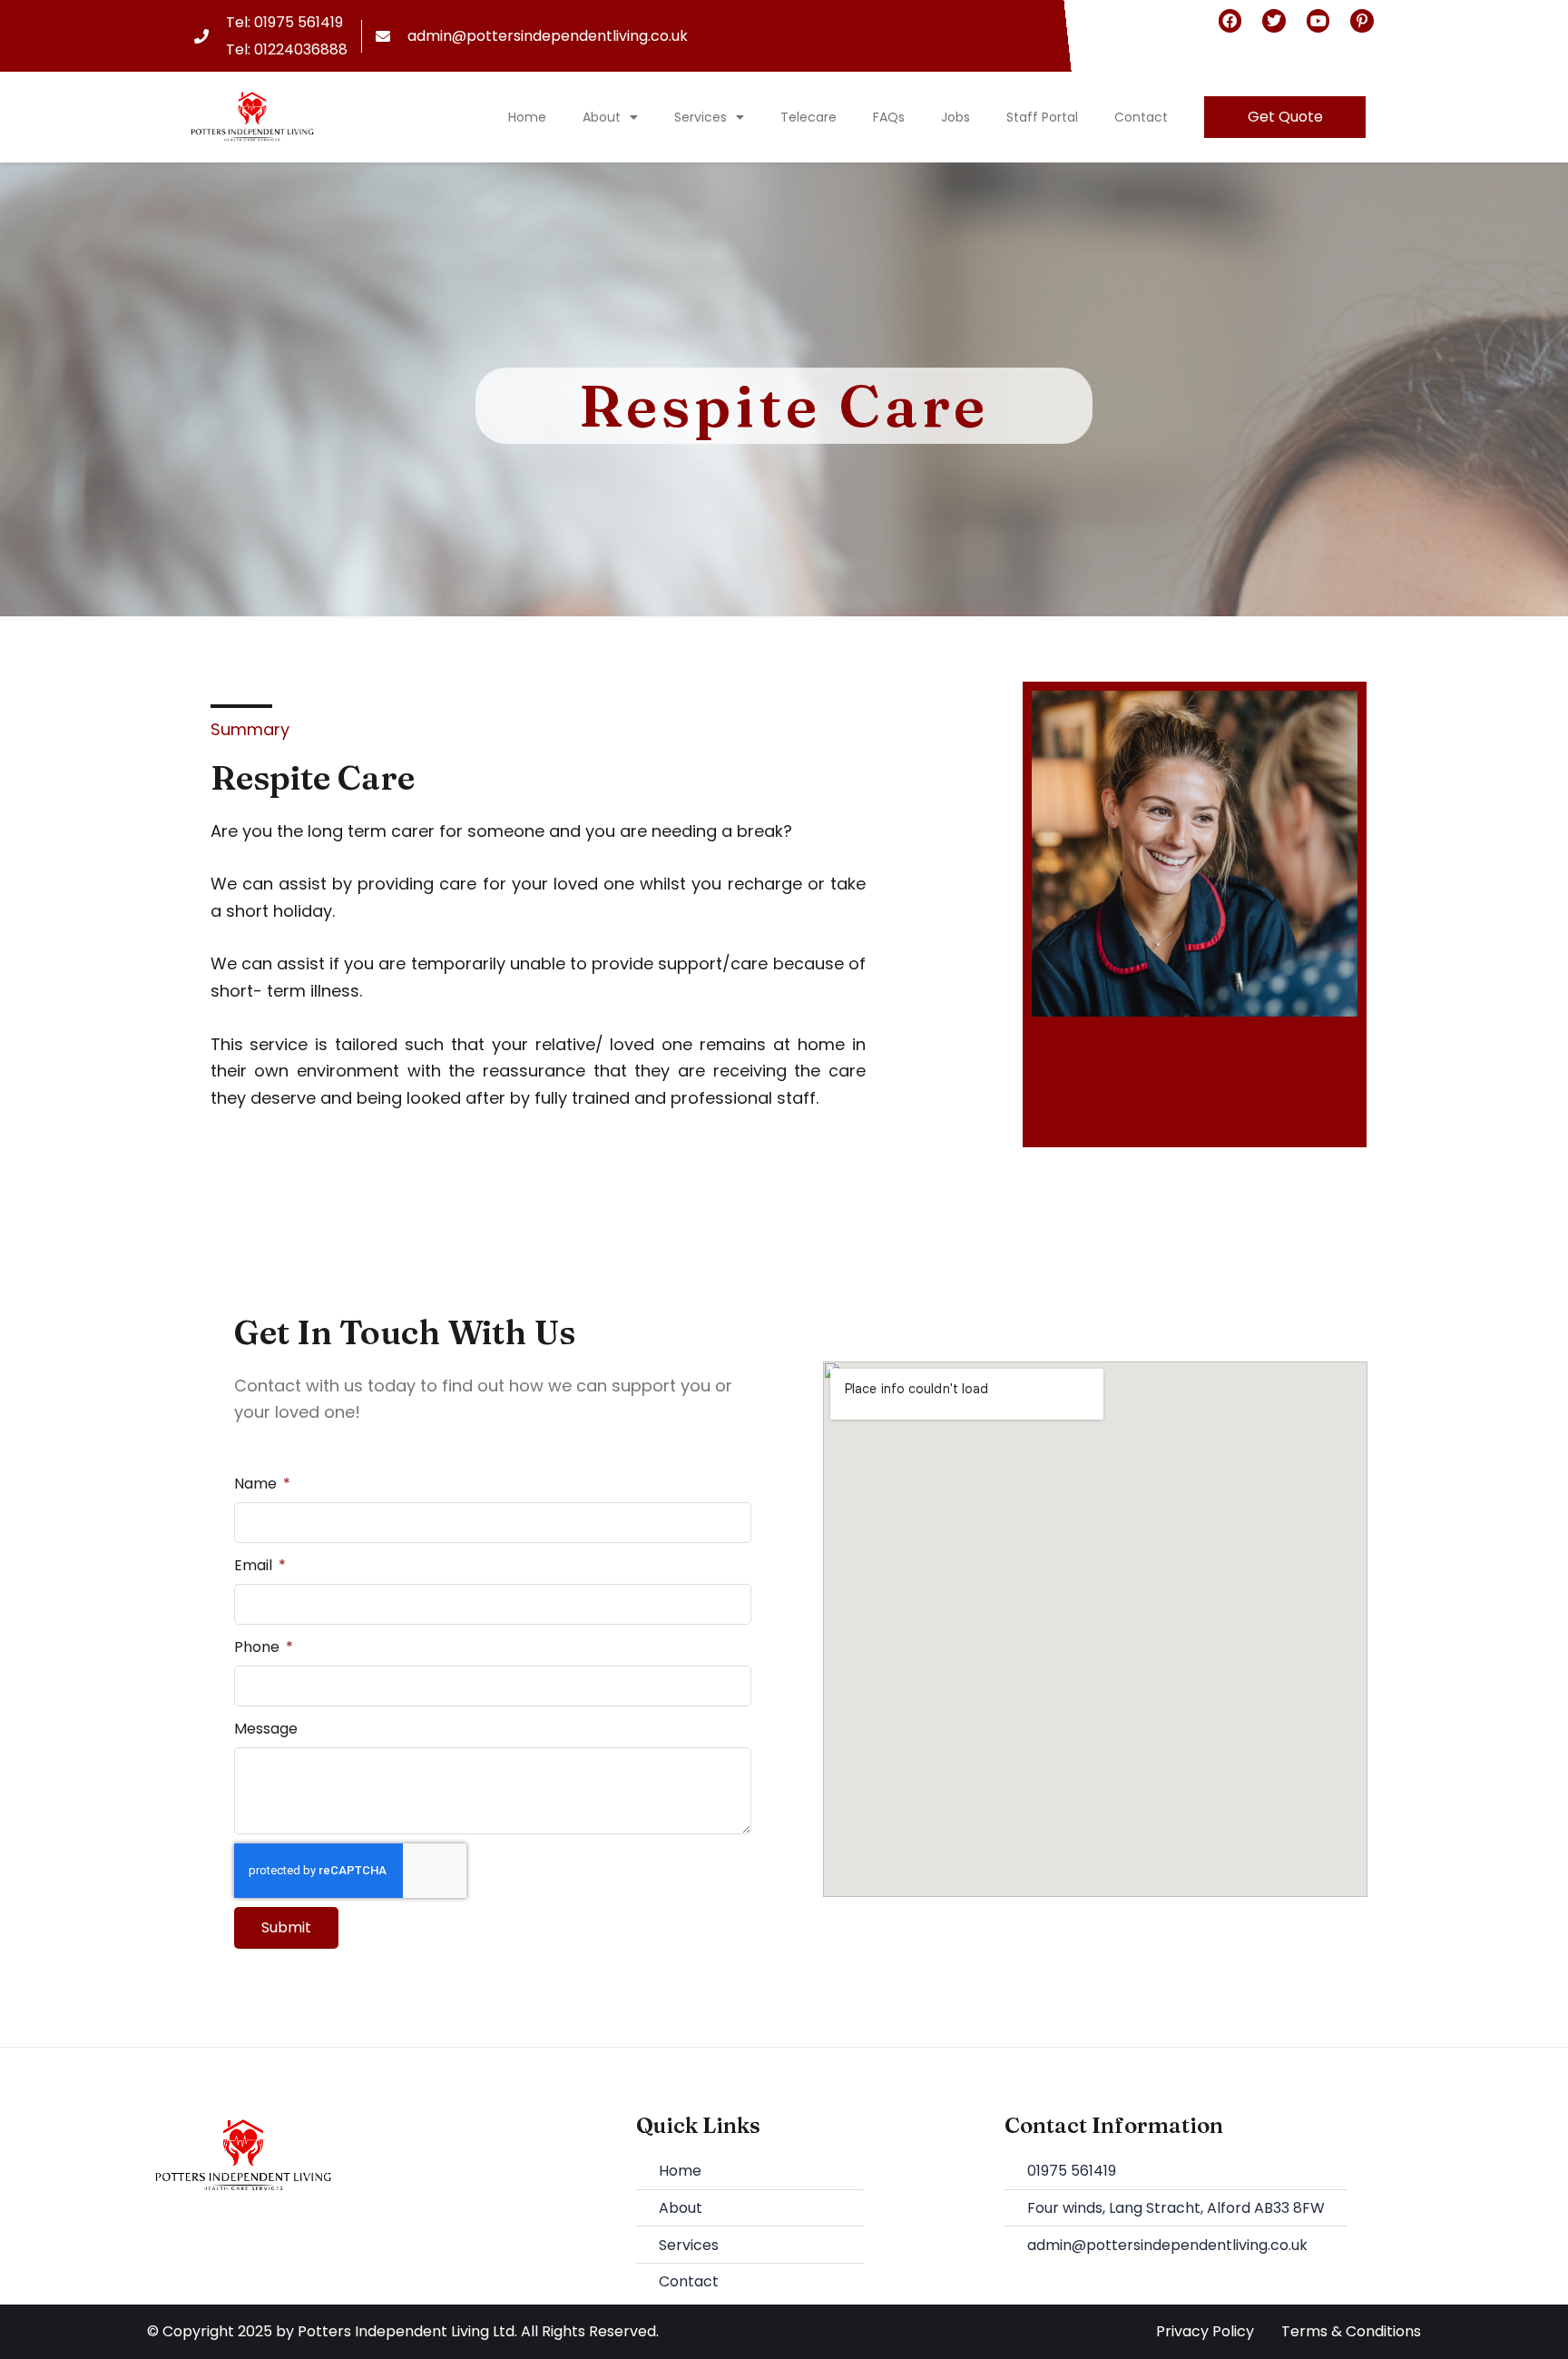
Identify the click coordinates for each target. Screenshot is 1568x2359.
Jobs (955, 117)
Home (527, 117)
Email (255, 1565)
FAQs (889, 117)
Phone (259, 1647)
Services (701, 117)
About (602, 117)
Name (257, 1484)
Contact (1141, 117)
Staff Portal (1042, 117)
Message (266, 1729)
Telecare (808, 117)
